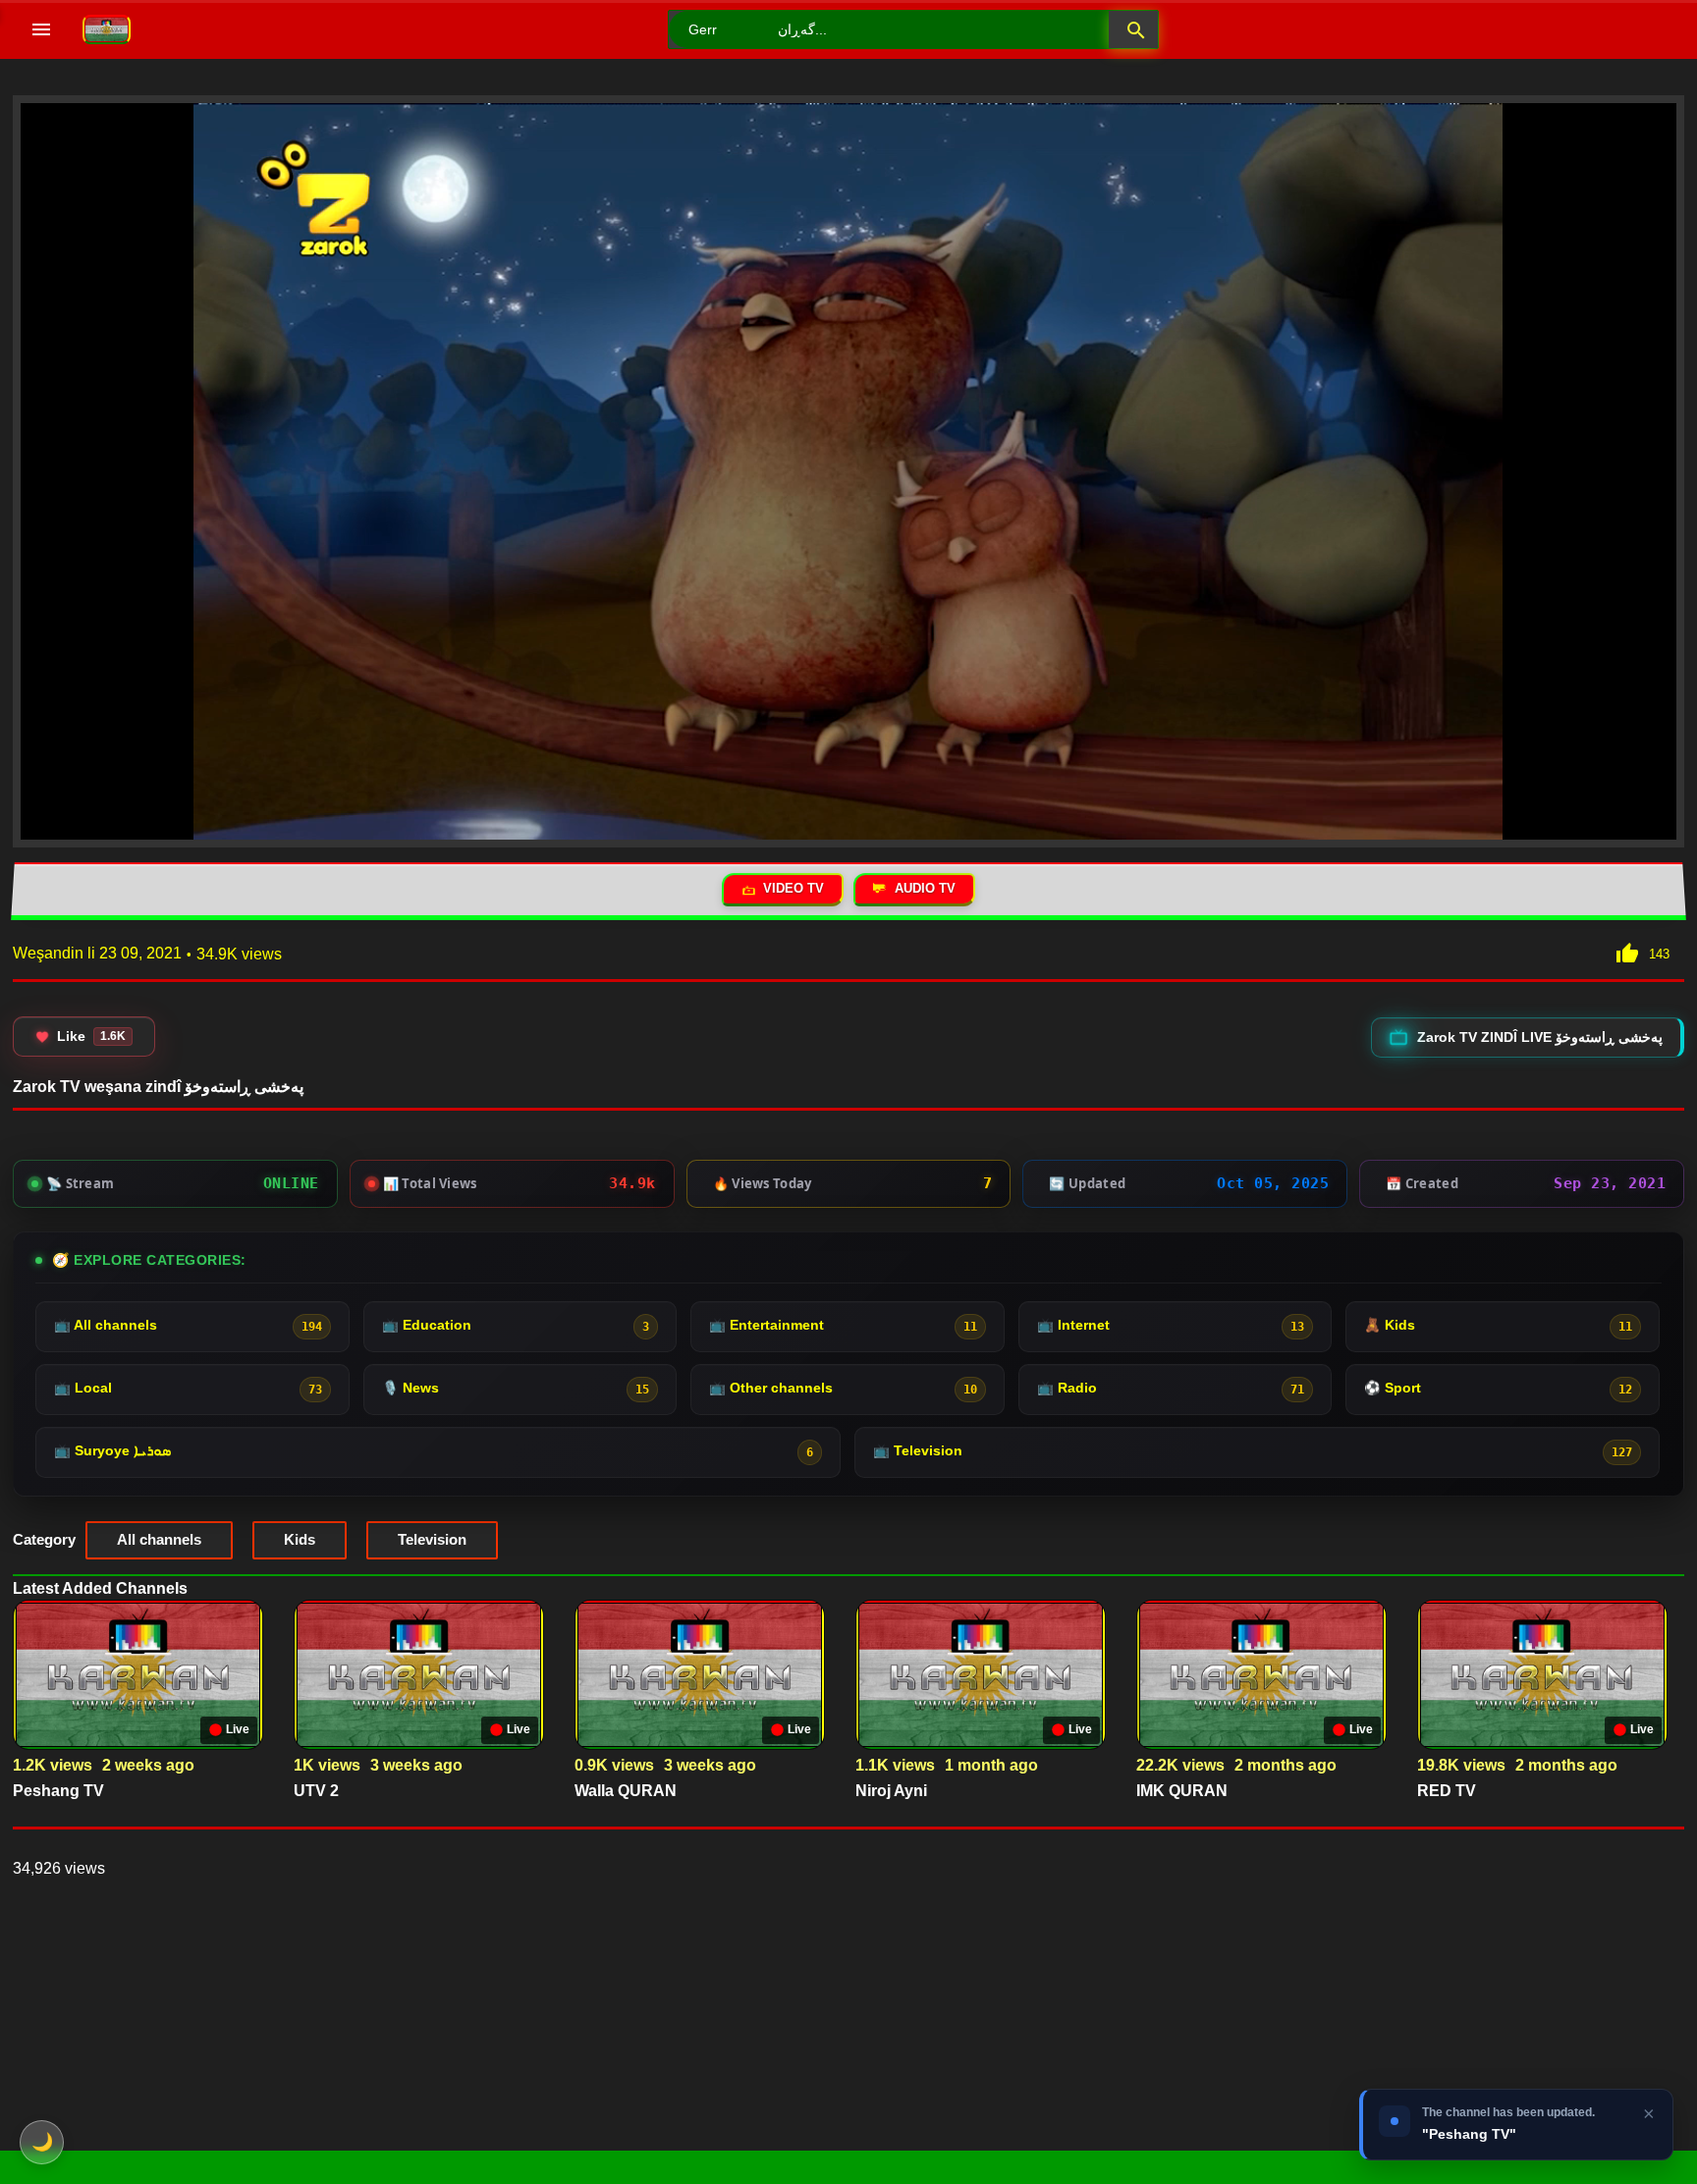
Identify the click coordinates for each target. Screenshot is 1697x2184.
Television (432, 1539)
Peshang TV (58, 1791)
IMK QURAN (1182, 1791)
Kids (300, 1539)
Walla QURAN (626, 1791)
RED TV (1447, 1791)
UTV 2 (316, 1791)
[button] (1133, 29)
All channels (159, 1539)
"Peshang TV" (1469, 2133)
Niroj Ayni (891, 1791)
